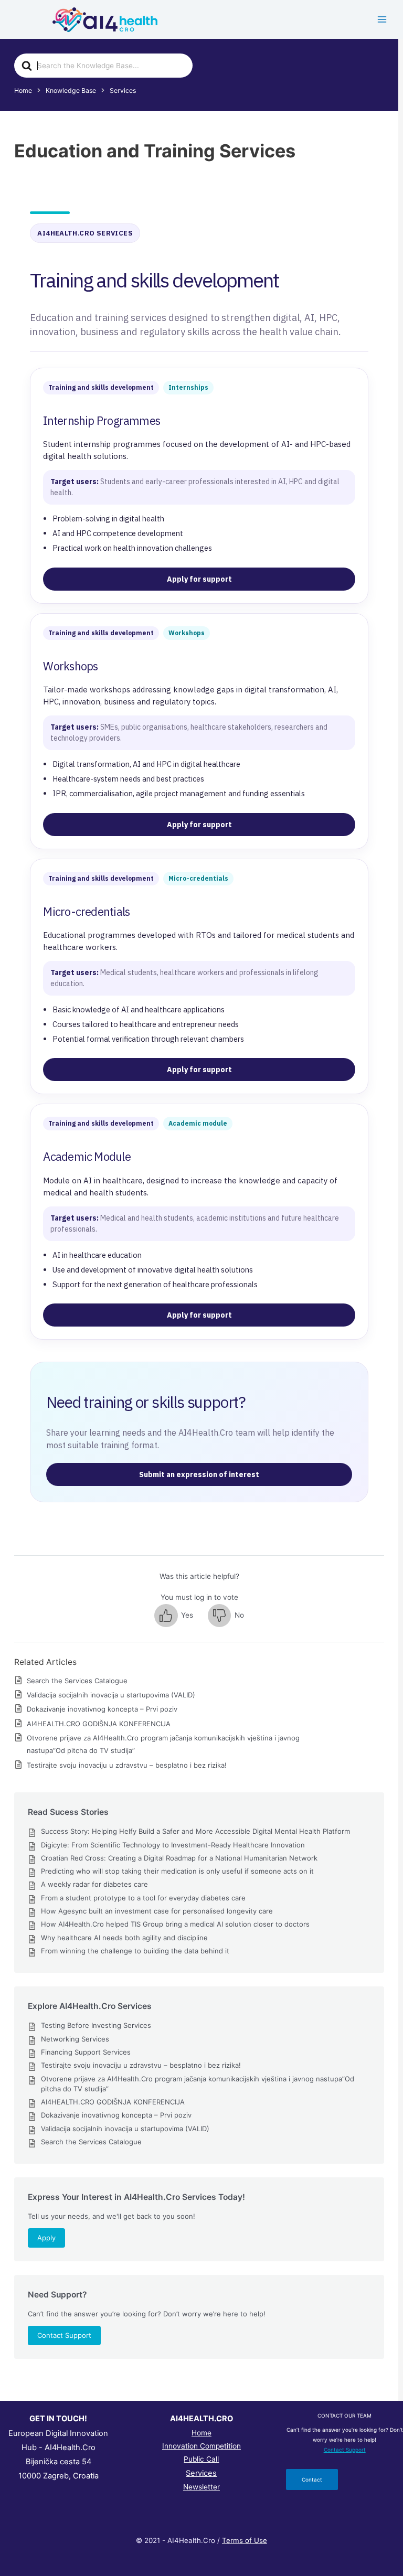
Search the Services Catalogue (77, 1681)
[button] (174, 1616)
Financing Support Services (86, 2052)
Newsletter (201, 2487)
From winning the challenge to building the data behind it (135, 1951)
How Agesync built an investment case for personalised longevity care (157, 1911)
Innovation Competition (201, 2446)
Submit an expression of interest (199, 1474)
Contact (312, 2479)
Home (201, 2433)
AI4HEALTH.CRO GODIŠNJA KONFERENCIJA (99, 1724)
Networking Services (75, 2039)
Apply (46, 2238)
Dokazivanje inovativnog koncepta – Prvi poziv (102, 1709)
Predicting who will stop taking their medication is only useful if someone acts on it (177, 1871)
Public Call (201, 2459)
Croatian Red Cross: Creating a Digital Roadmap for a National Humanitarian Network (179, 1858)
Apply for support (199, 579)
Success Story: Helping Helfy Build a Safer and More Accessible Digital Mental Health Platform (195, 1831)
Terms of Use (245, 2540)
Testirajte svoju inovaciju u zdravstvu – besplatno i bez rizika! (127, 1765)
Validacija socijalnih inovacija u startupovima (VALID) (111, 1695)
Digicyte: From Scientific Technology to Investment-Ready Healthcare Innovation (173, 1845)
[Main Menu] (382, 20)
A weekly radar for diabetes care (94, 1884)
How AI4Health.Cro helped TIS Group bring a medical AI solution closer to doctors (175, 1924)
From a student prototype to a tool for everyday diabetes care (143, 1898)
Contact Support (64, 2335)
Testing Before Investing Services (96, 2025)
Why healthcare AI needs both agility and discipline (124, 1938)
